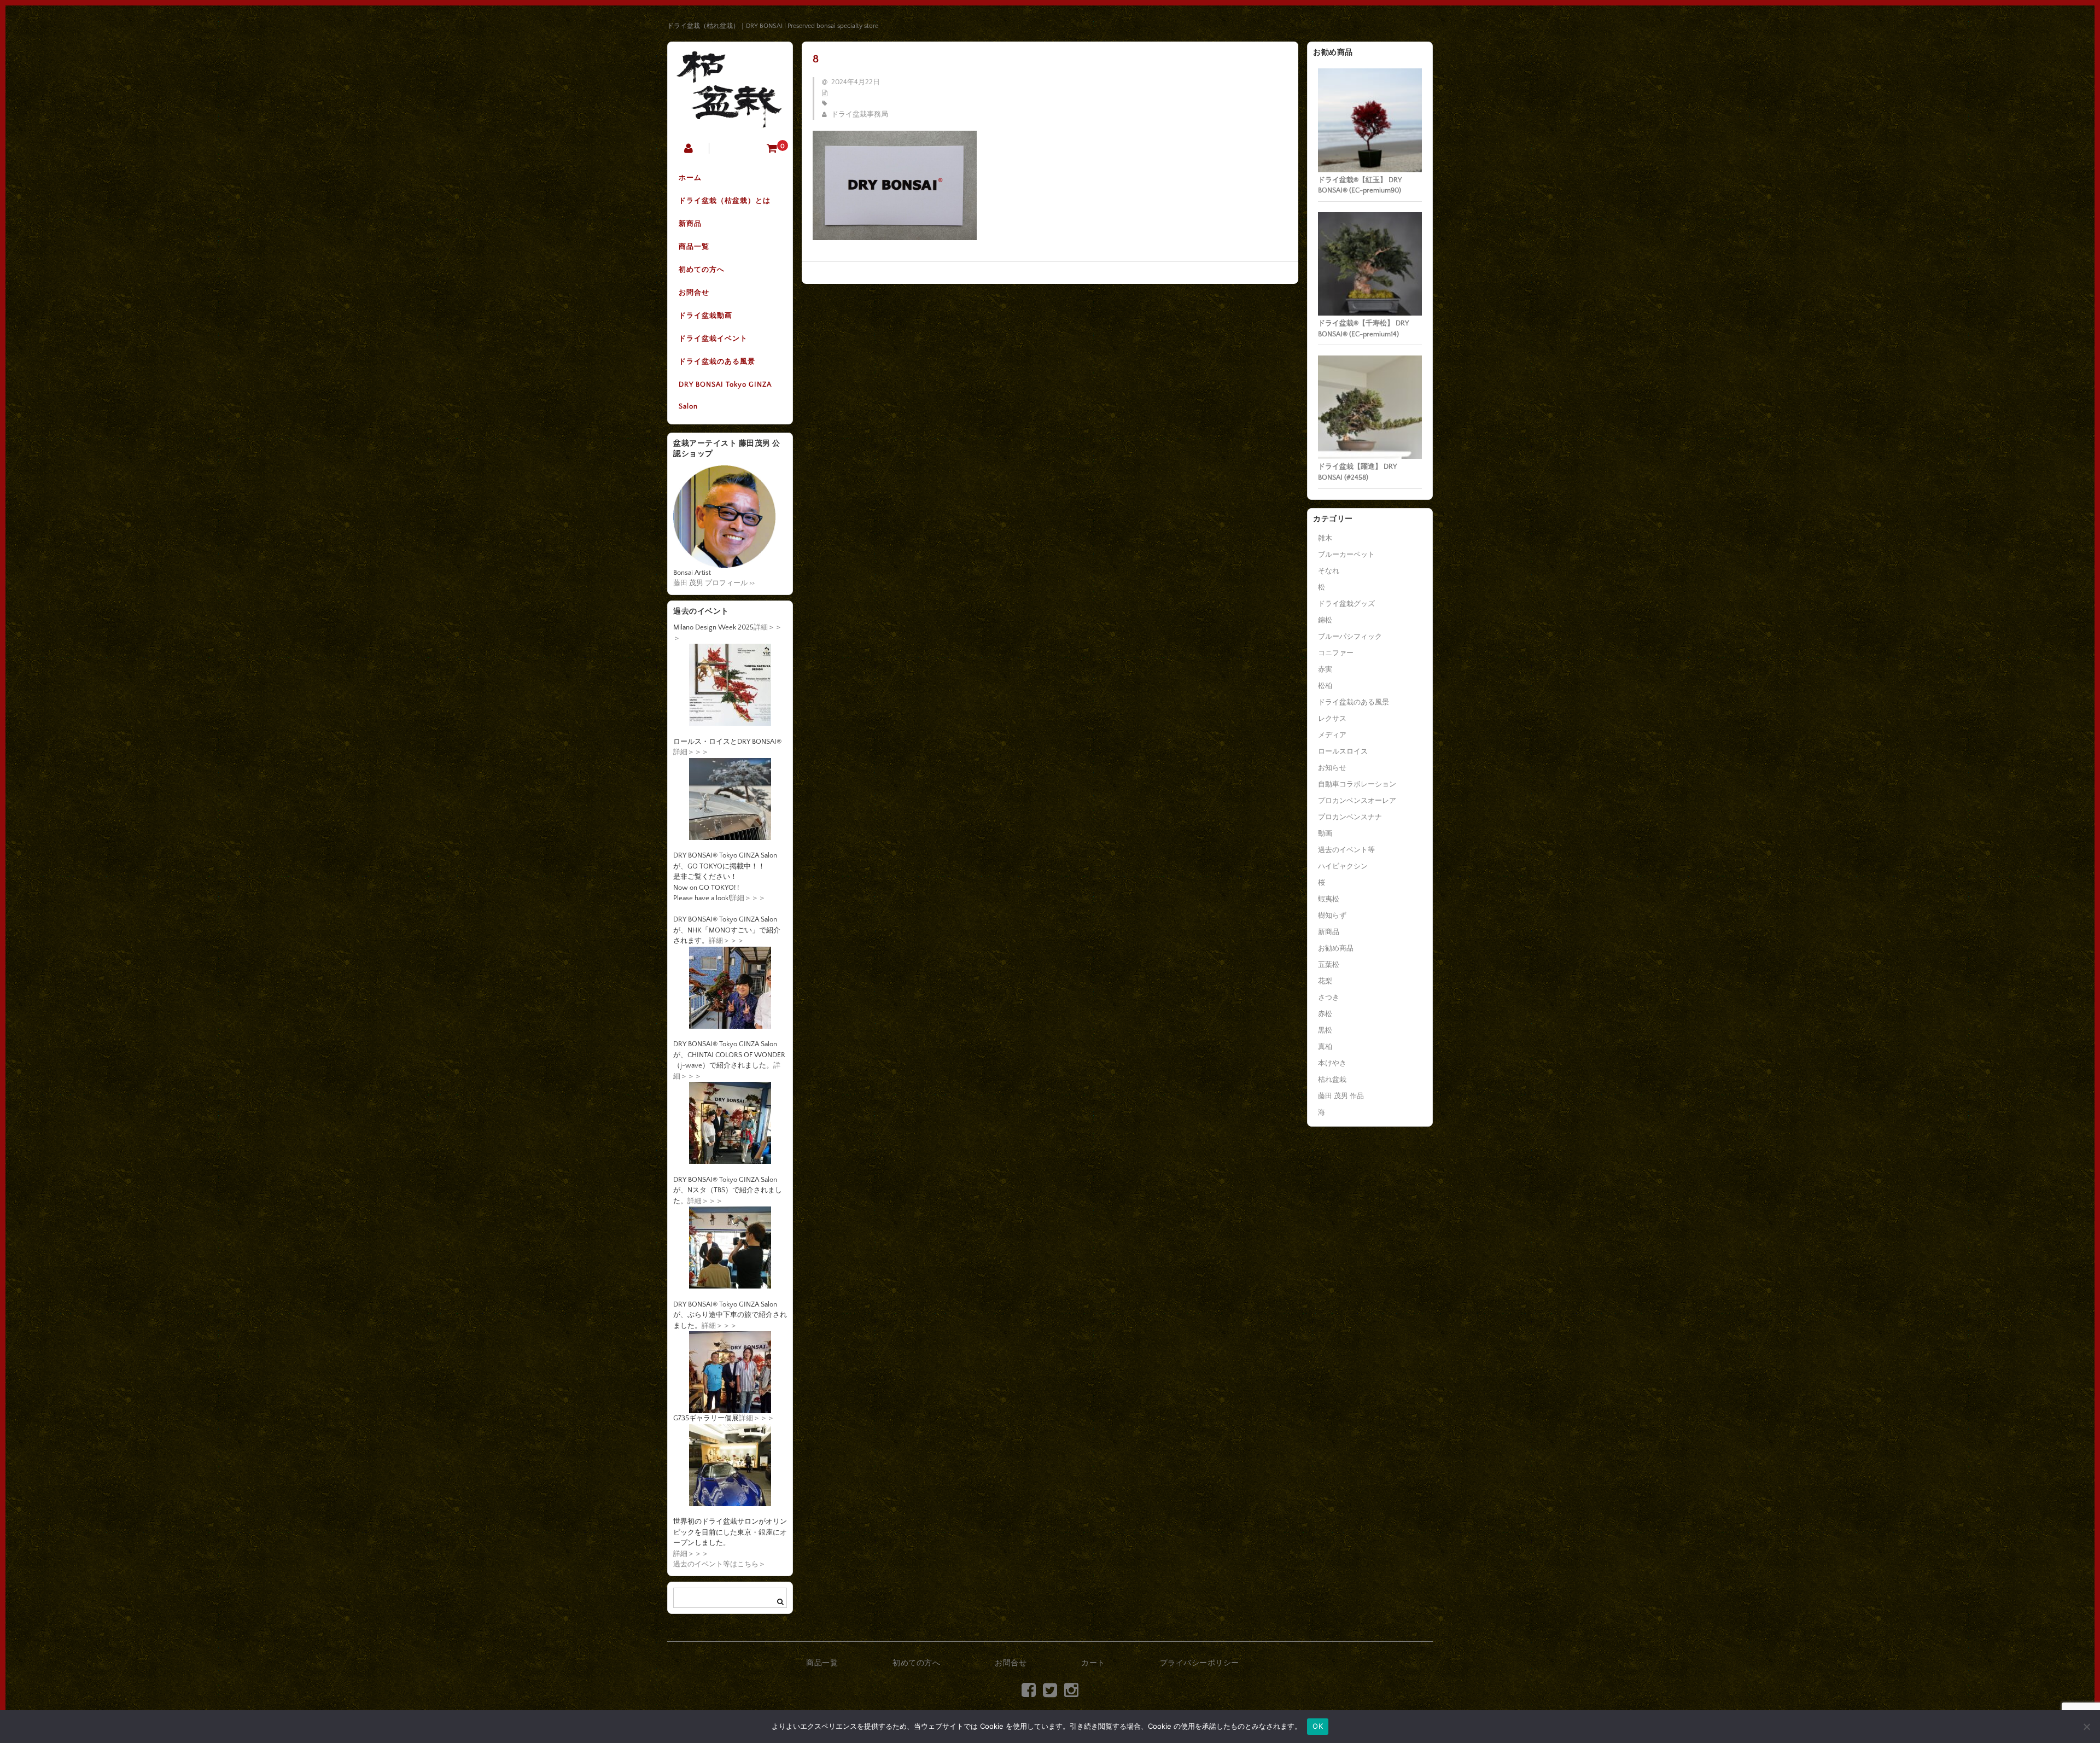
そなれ (1329, 571)
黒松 (1325, 1030)
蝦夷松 (1329, 899)
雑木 (1325, 538)
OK (1318, 1726)
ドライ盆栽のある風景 (717, 362)
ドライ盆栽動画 (705, 316)
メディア (1332, 735)
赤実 (1325, 669)
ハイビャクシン (1343, 866)
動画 (1325, 833)
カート (1093, 1663)
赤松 (1325, 1014)
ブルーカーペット (1346, 555)
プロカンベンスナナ (1350, 817)
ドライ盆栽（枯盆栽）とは (725, 201)
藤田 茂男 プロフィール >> (714, 583)
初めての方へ (702, 270)
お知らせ (1332, 768)
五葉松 (1329, 965)
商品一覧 (694, 247)
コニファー (1336, 653)
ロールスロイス (1343, 751)
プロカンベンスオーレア (1357, 801)
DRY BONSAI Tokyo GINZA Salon (725, 395)
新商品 (690, 224)
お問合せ (694, 293)
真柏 (1325, 1047)
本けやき (1332, 1063)
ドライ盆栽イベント (713, 339)
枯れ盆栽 (1332, 1080)
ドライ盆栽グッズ (1346, 604)
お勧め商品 (1336, 948)
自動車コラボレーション (1357, 784)
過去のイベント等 (1346, 850)
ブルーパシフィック (1350, 637)
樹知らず (1332, 916)
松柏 (1325, 686)
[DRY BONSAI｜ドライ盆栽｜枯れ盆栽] (730, 121)
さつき (1329, 998)
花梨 (1325, 981)
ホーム (690, 178)
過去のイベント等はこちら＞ (719, 1564)
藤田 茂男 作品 (1341, 1096)
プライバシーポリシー (1200, 1663)
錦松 (1325, 620)
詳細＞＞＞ (691, 752)
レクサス (1332, 719)
